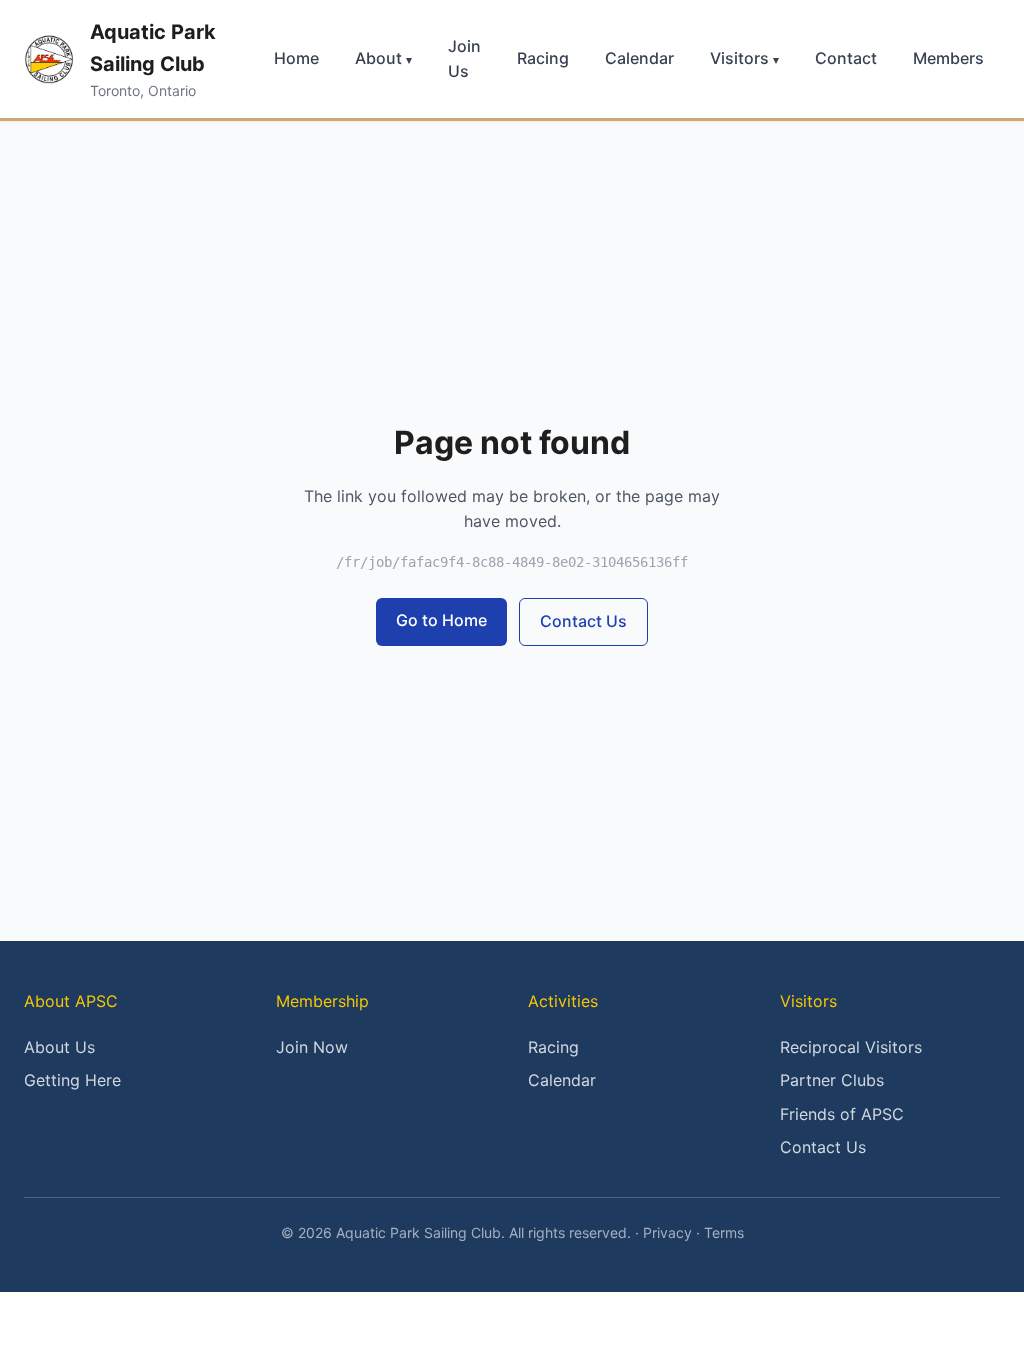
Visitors (744, 58)
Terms (724, 1232)
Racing (543, 58)
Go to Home (441, 620)
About (383, 58)
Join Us (464, 59)
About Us (59, 1047)
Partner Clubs (832, 1080)
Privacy (667, 1232)
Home (296, 58)
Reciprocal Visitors (851, 1047)
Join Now (312, 1047)
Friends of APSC (842, 1114)
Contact (846, 58)
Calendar (639, 58)
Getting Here (72, 1080)
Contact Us (583, 621)
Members (948, 58)
